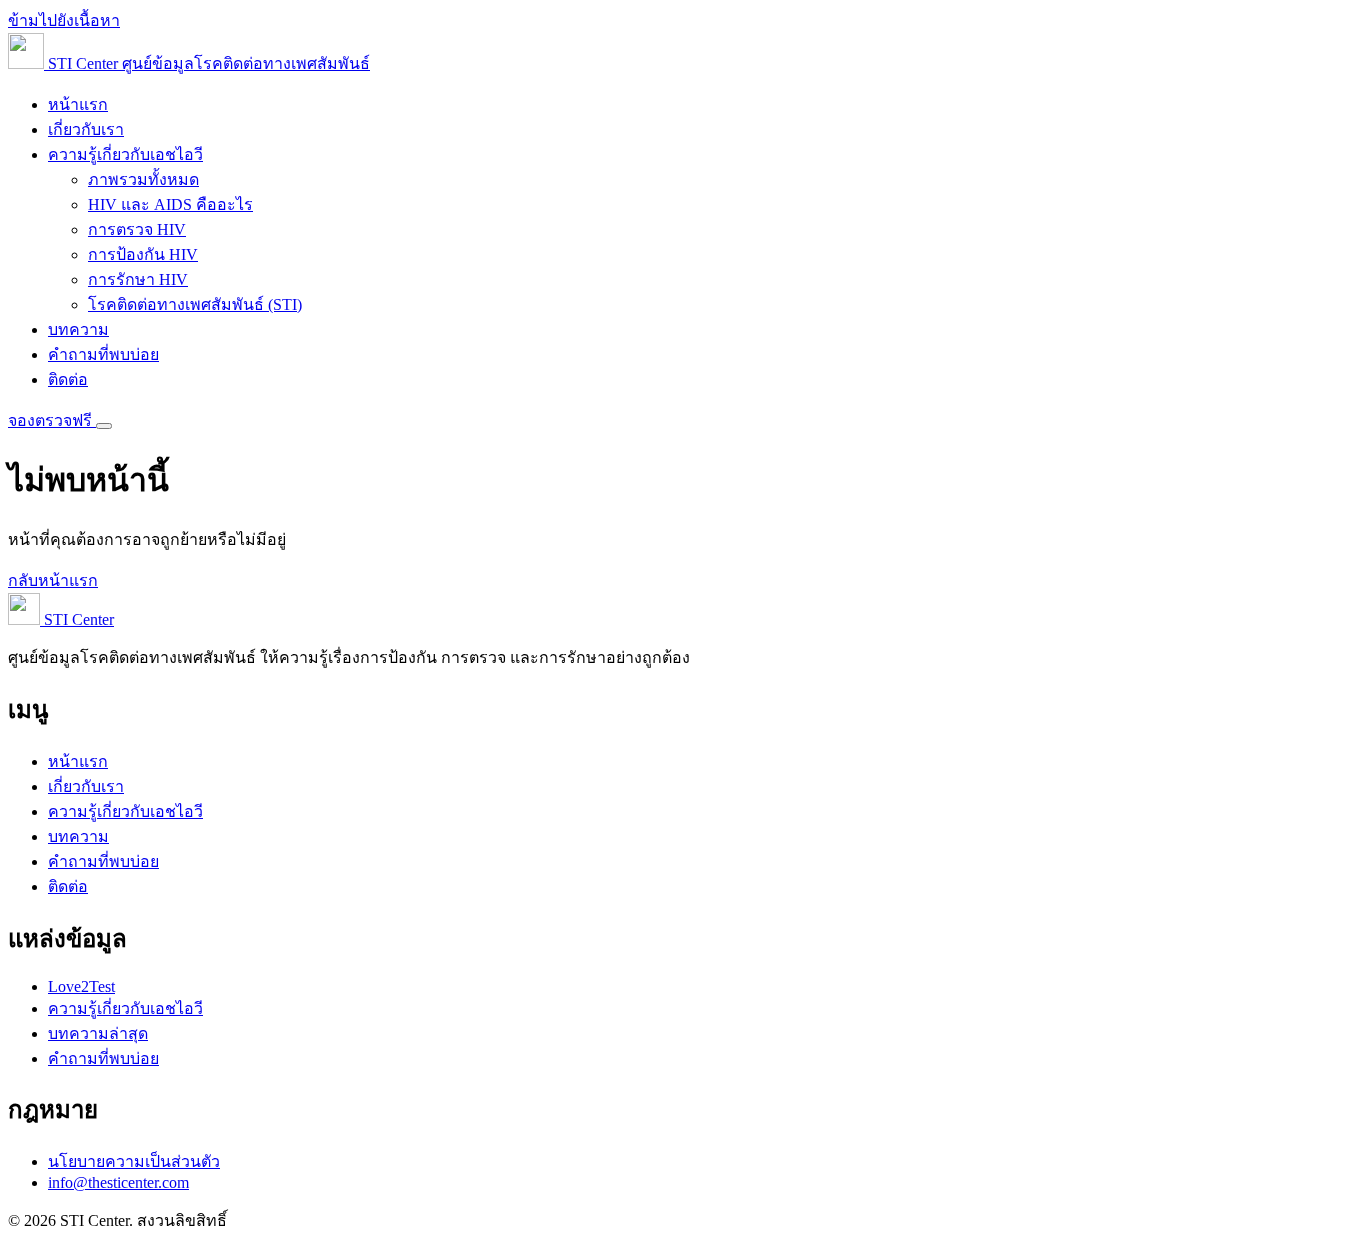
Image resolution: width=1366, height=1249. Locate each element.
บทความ (78, 329)
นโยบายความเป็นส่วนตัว (134, 1161)
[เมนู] (104, 426)
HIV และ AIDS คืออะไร (170, 204)
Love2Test (81, 986)
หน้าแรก (78, 104)
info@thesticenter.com (118, 1182)
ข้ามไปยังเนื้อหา (64, 20)
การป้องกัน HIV (143, 254)
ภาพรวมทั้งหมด (143, 179)
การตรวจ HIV (137, 229)
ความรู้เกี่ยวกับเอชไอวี (125, 154)
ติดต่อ (68, 379)
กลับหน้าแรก (53, 580)
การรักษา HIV (138, 279)
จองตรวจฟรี (52, 420)
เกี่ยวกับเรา (86, 129)
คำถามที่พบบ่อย (103, 354)
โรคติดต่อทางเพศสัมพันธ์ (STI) (195, 304)
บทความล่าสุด (98, 1033)
